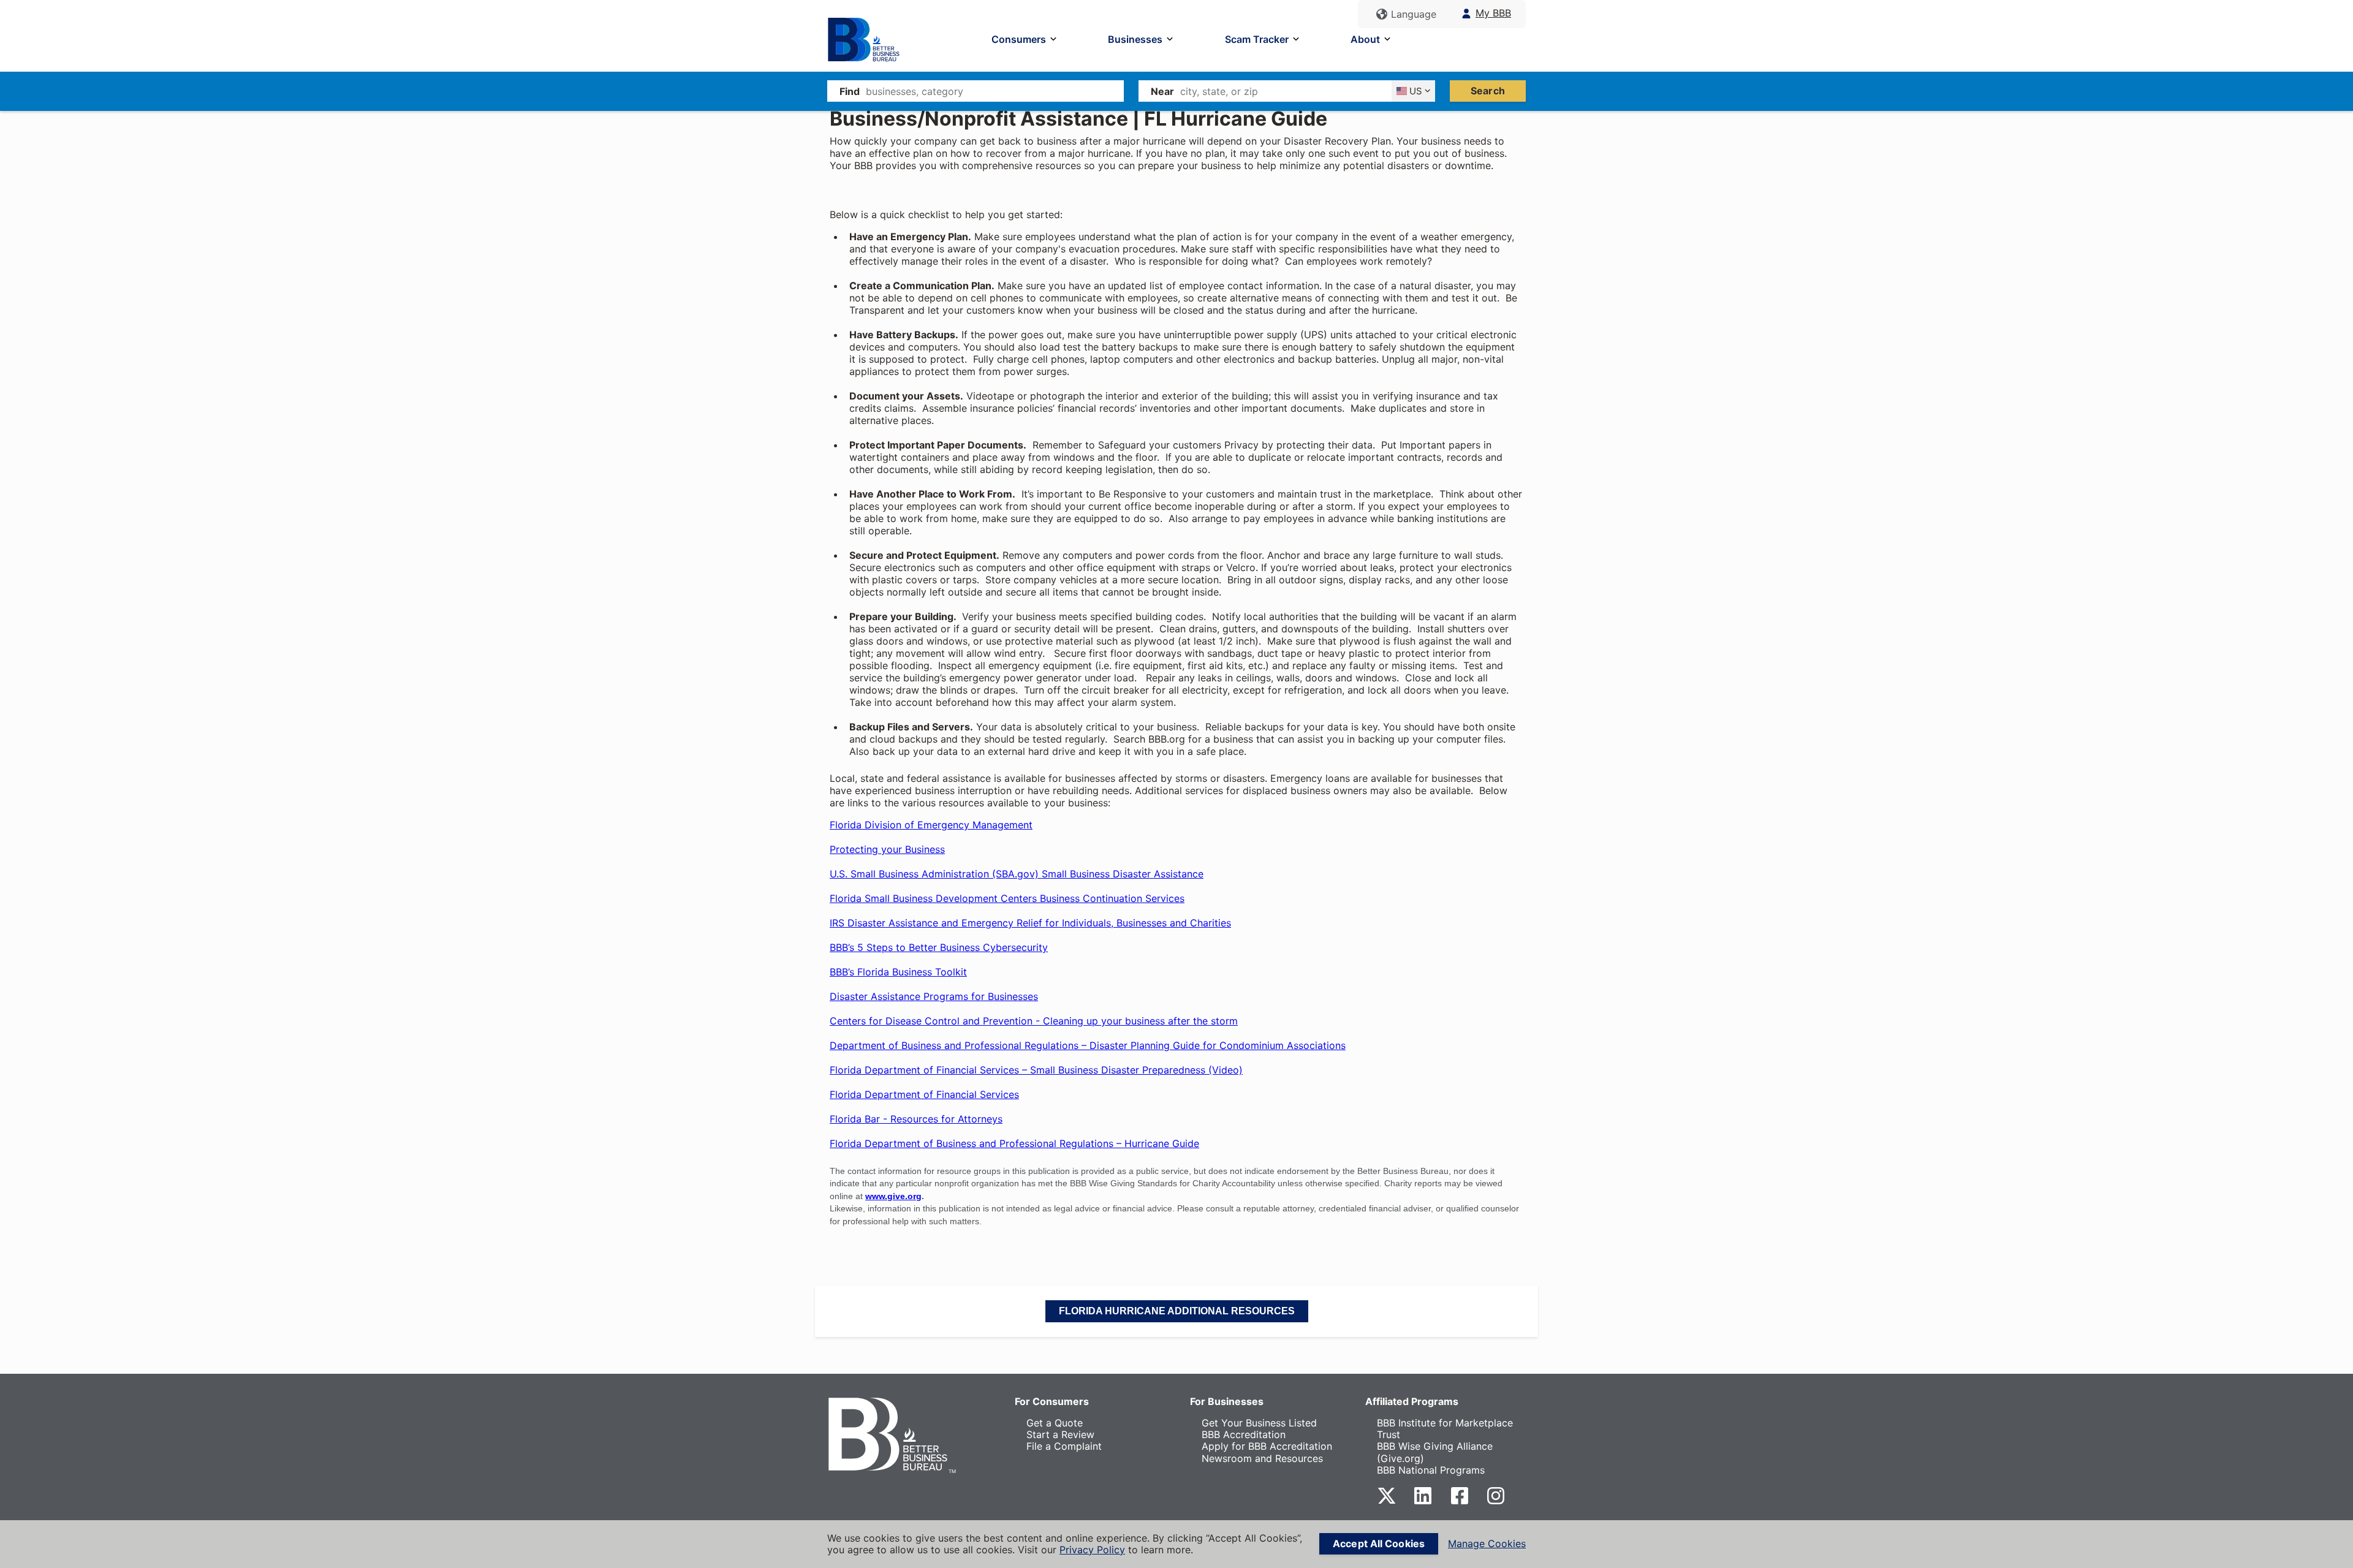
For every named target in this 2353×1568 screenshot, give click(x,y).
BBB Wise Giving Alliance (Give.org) (1435, 1452)
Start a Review (1060, 1434)
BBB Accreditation (1244, 1434)
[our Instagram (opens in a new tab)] (1496, 1502)
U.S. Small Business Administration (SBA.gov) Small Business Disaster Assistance (1017, 874)
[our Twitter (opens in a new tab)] (1387, 1502)
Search (1488, 91)
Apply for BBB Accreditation (1267, 1446)
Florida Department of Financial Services (924, 1094)
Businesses (1135, 39)
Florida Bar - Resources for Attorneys (916, 1119)
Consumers (1019, 39)
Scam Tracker (1257, 39)
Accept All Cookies (1379, 1543)
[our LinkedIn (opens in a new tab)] (1423, 1502)
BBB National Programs (1431, 1470)
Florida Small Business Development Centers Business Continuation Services (1007, 898)
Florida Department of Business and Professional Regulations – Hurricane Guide (1014, 1143)
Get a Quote (1055, 1423)
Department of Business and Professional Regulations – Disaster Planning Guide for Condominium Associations (1088, 1045)
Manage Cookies (1487, 1544)
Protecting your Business (887, 849)
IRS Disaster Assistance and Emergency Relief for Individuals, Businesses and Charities (1030, 923)
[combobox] (995, 91)
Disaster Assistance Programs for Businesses (934, 996)
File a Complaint (1064, 1446)
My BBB (1493, 13)
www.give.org (893, 1196)
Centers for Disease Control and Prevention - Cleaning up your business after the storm (1034, 1021)
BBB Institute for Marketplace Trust (1445, 1429)
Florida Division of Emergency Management (931, 825)
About (1365, 39)
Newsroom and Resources (1262, 1458)
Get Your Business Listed (1259, 1423)
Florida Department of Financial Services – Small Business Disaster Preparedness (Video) (1036, 1070)
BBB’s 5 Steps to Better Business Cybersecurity (939, 947)
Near (1162, 91)
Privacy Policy (1092, 1550)
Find (850, 91)
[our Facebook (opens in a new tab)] (1460, 1502)
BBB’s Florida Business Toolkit (898, 972)
